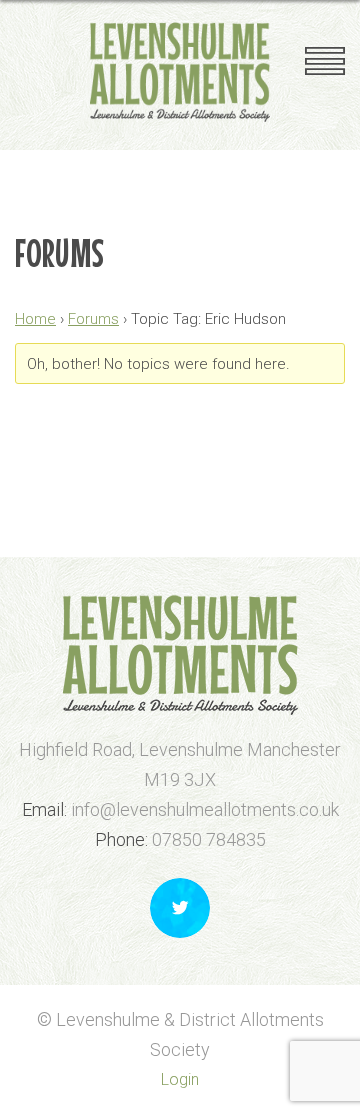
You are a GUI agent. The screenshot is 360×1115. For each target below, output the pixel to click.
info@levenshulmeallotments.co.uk (205, 809)
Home (35, 319)
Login (180, 1079)
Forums (93, 319)
